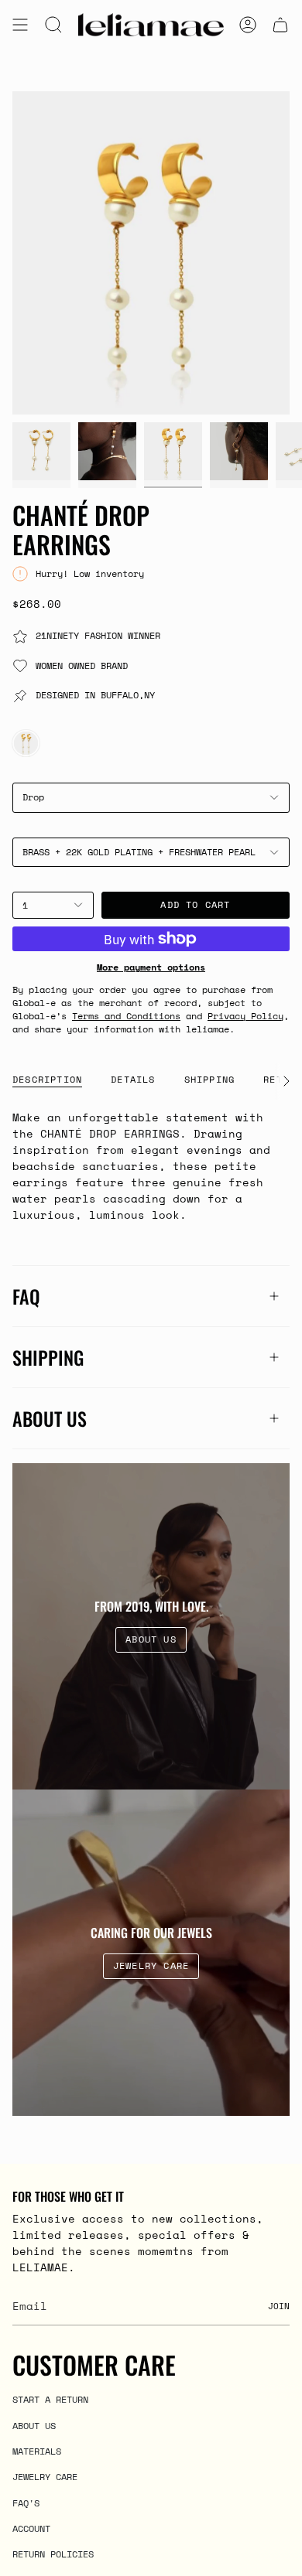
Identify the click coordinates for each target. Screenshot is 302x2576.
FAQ (26, 1296)
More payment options (151, 967)
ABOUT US (34, 2425)
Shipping (48, 1357)
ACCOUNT (31, 2528)
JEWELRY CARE (45, 2476)
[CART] (280, 25)
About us (50, 1418)
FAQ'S (26, 2503)
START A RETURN (50, 2399)
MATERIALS (37, 2451)
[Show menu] (20, 25)
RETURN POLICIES (53, 2554)
